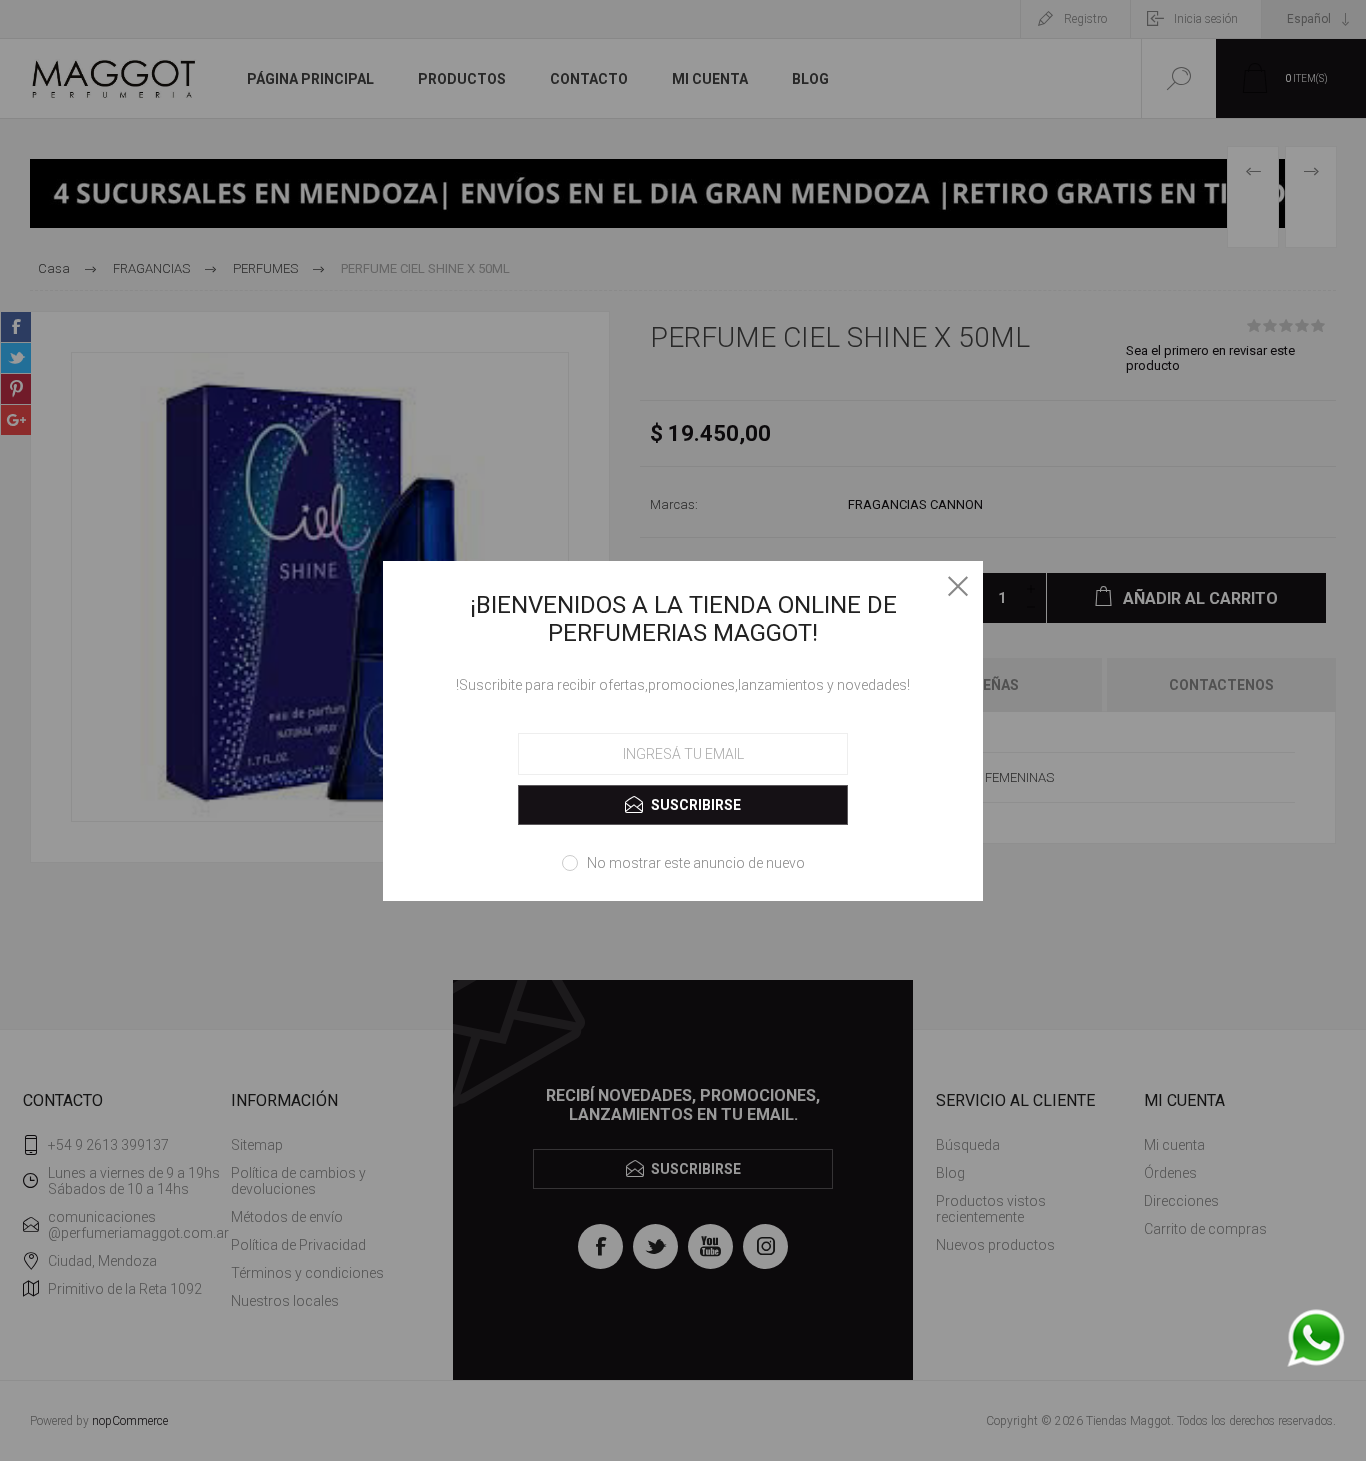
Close (958, 586)
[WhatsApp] (1316, 1339)
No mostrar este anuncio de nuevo (696, 863)
